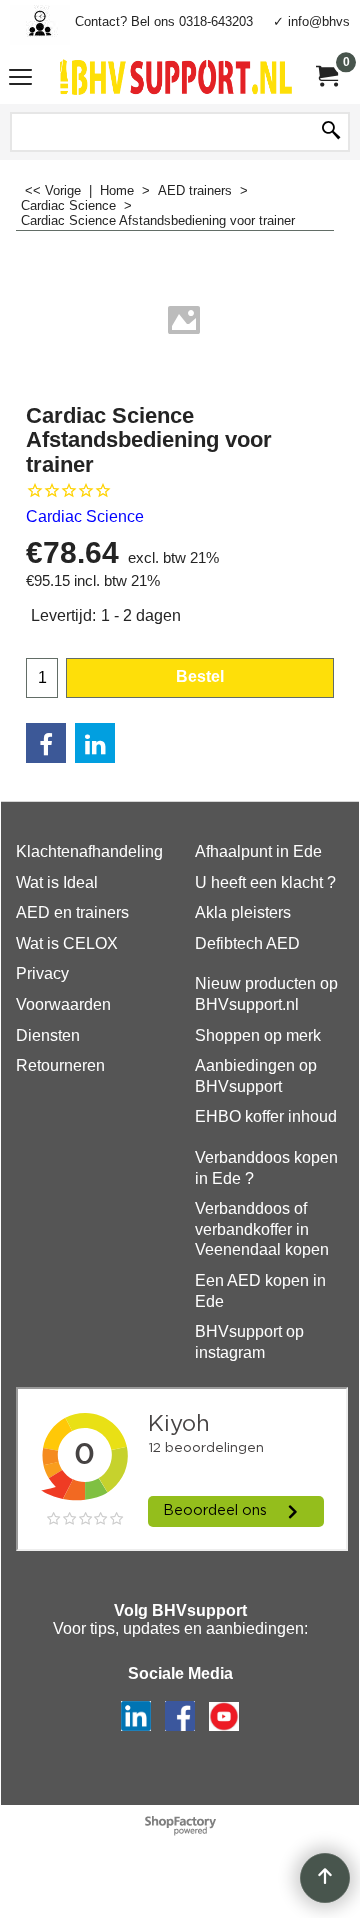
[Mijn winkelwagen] (326, 76)
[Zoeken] (331, 132)
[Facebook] (46, 743)
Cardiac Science (85, 516)
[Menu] (20, 79)
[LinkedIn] (95, 743)
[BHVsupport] (176, 77)
